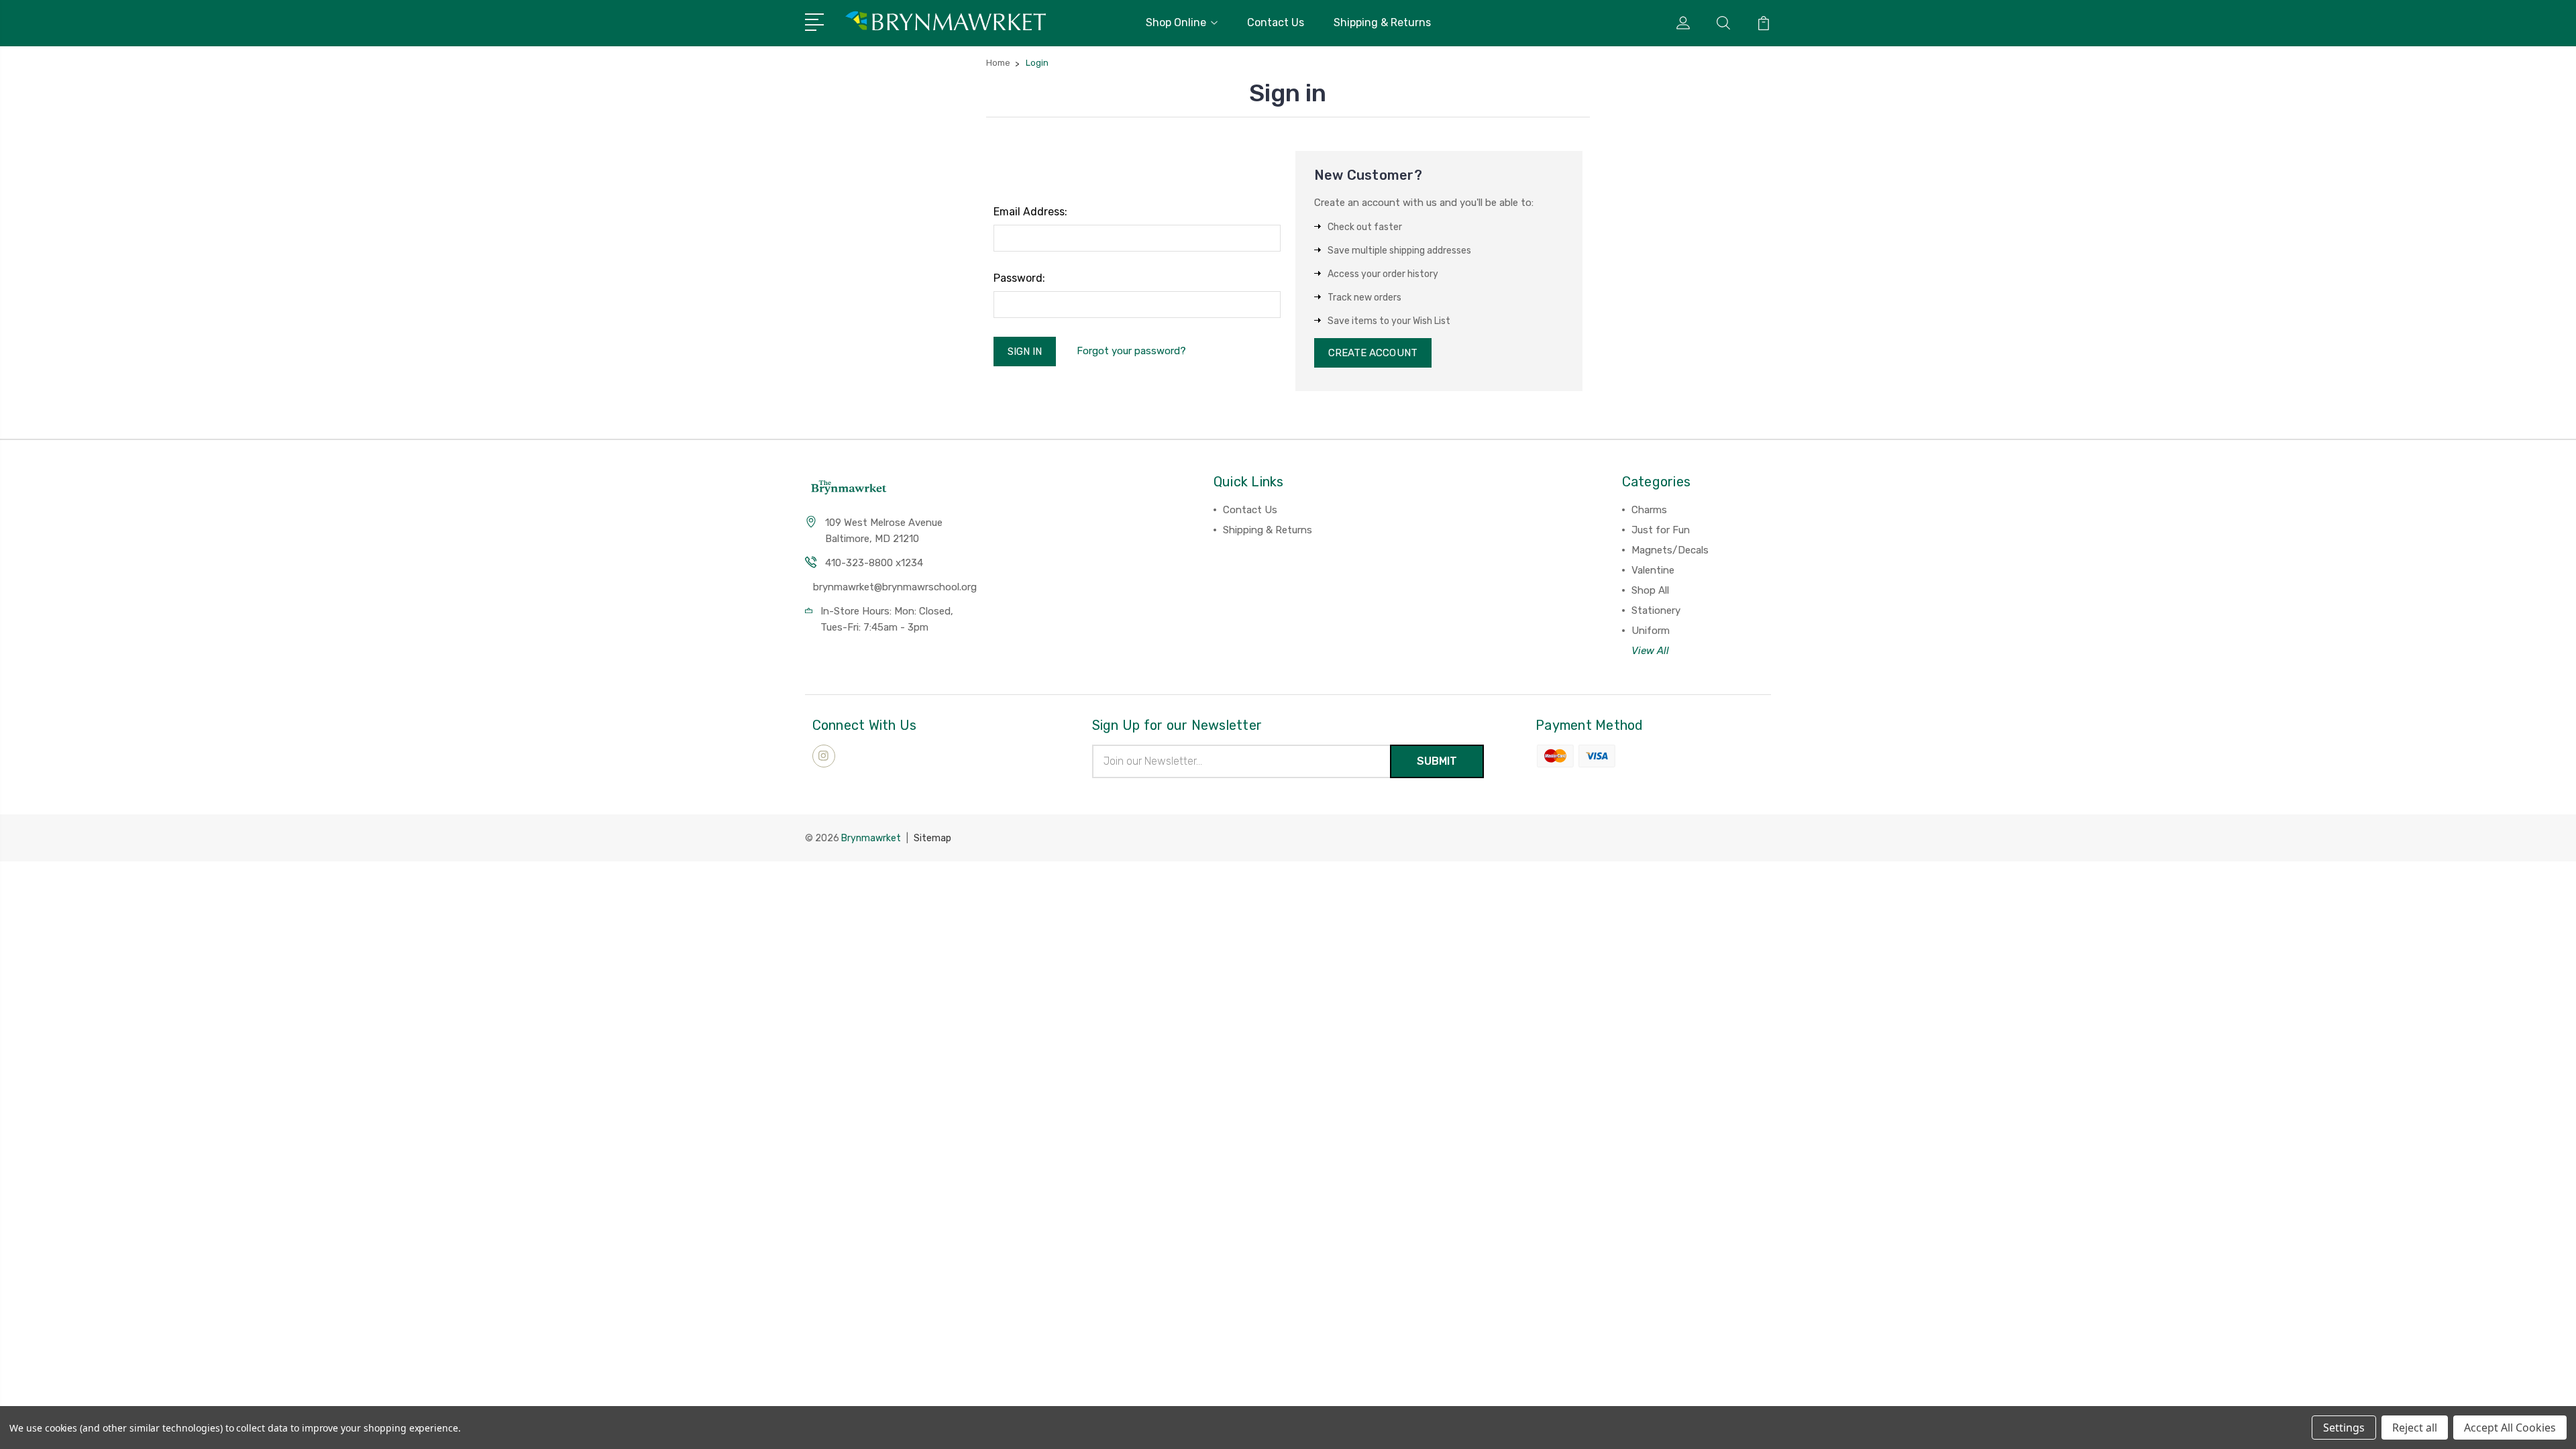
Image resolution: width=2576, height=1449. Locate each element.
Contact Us (1276, 22)
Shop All (1650, 590)
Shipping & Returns (1382, 22)
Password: (1019, 278)
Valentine (1653, 570)
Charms (1649, 510)
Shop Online (1176, 22)
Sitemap (932, 838)
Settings (2344, 1428)
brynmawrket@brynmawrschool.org (895, 587)
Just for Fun (1661, 530)
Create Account (1373, 353)
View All (1650, 651)
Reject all (2415, 1428)
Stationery (1656, 610)
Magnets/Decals (1670, 550)
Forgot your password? (1131, 351)
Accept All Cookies (2510, 1428)
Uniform (1651, 631)
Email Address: (1030, 212)
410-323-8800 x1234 (874, 563)
